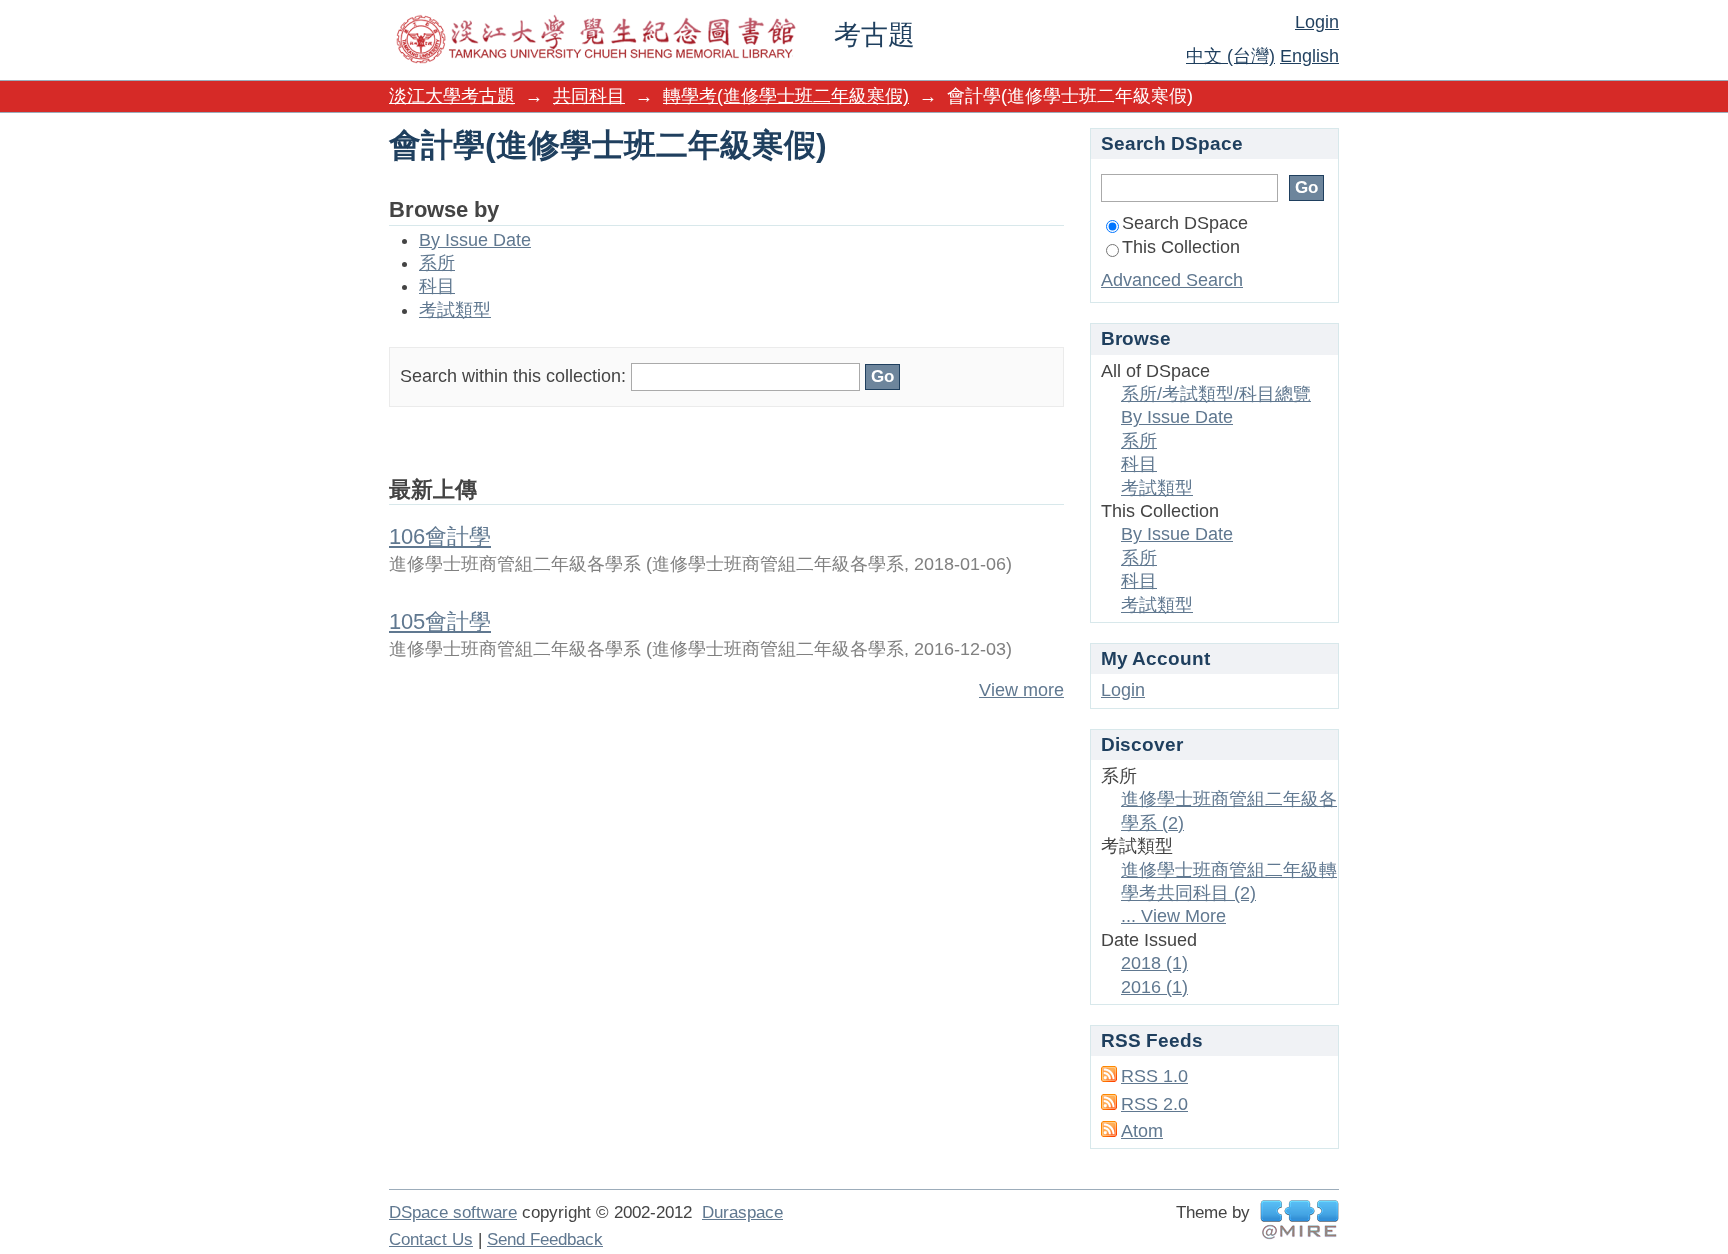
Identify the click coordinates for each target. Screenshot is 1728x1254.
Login (1317, 22)
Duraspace (742, 1212)
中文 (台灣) (1230, 56)
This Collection (1181, 247)
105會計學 (440, 621)
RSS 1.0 (1154, 1076)
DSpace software (453, 1212)
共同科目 (589, 96)
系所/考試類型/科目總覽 (1216, 394)
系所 (437, 263)
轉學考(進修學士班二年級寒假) (786, 96)
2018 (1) (1154, 963)
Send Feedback (545, 1239)
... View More (1173, 916)
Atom (1142, 1131)
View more (1021, 690)
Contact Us (431, 1239)
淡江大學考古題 (452, 96)
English (1309, 56)
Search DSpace (1185, 223)
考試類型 (455, 310)
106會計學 (440, 536)
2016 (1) (1154, 987)
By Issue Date (475, 240)
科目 (437, 286)
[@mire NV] (1299, 1219)
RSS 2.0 (1154, 1104)
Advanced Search (1172, 280)
